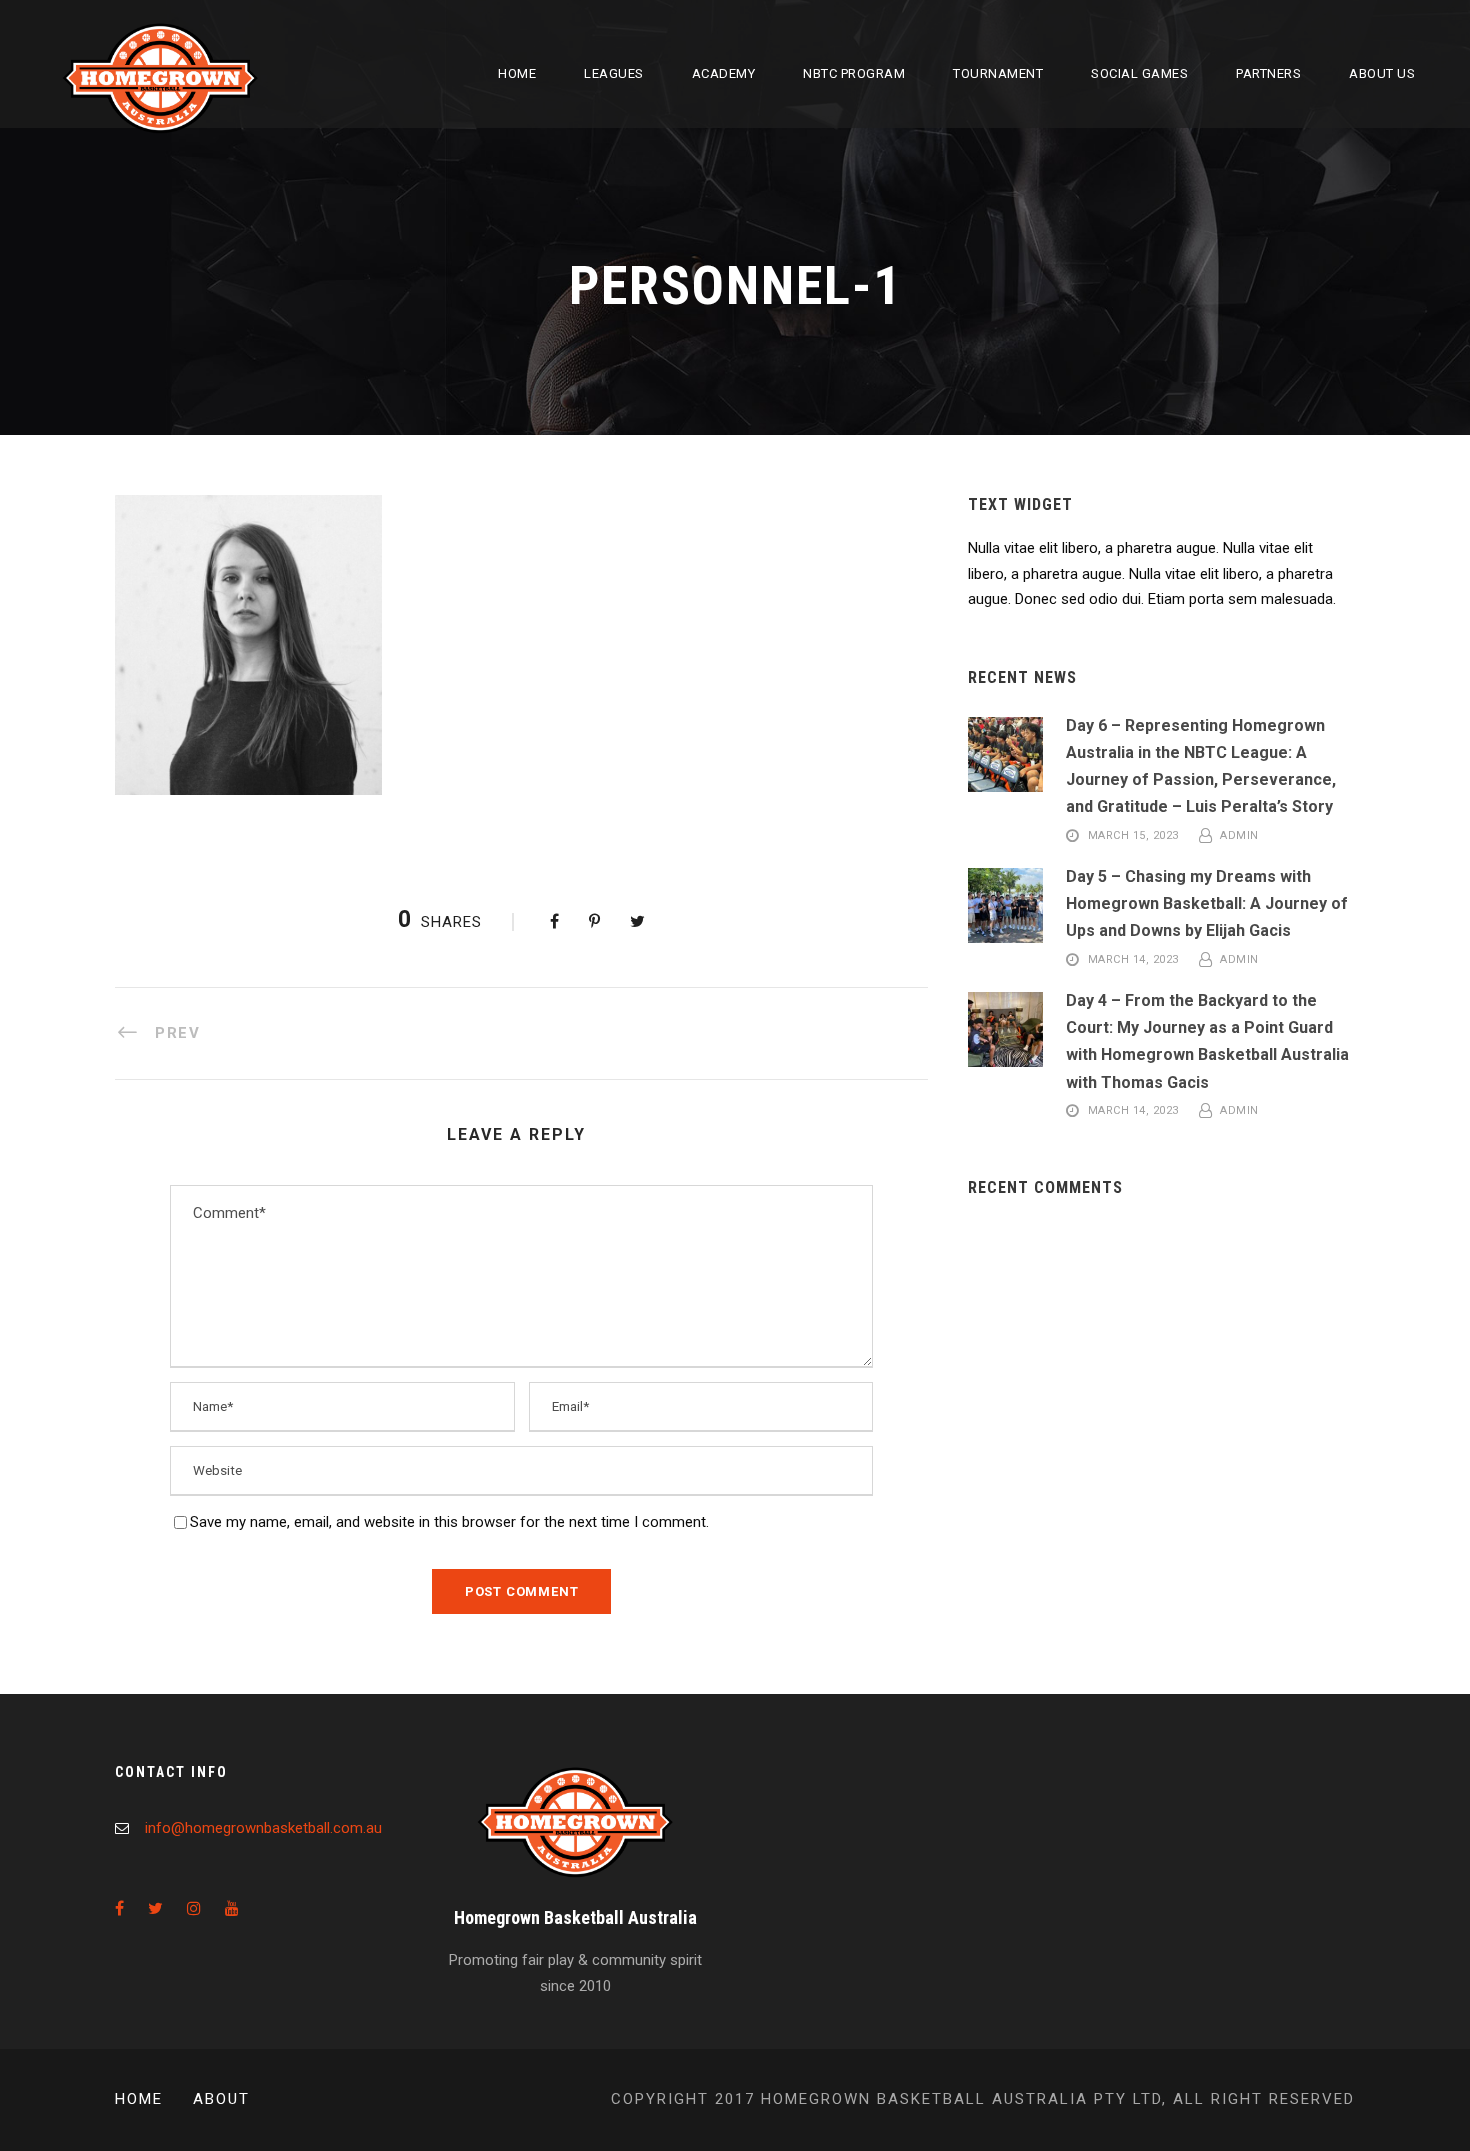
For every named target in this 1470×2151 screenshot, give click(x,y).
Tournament (998, 73)
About (221, 2099)
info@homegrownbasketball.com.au (263, 1828)
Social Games (1139, 73)
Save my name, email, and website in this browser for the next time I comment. (449, 1522)
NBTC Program (854, 73)
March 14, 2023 (1133, 960)
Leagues (614, 73)
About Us (1382, 73)
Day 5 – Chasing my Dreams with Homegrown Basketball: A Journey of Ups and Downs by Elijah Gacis (1207, 903)
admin (1239, 836)
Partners (1268, 73)
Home (517, 73)
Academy (724, 73)
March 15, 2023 (1133, 836)
